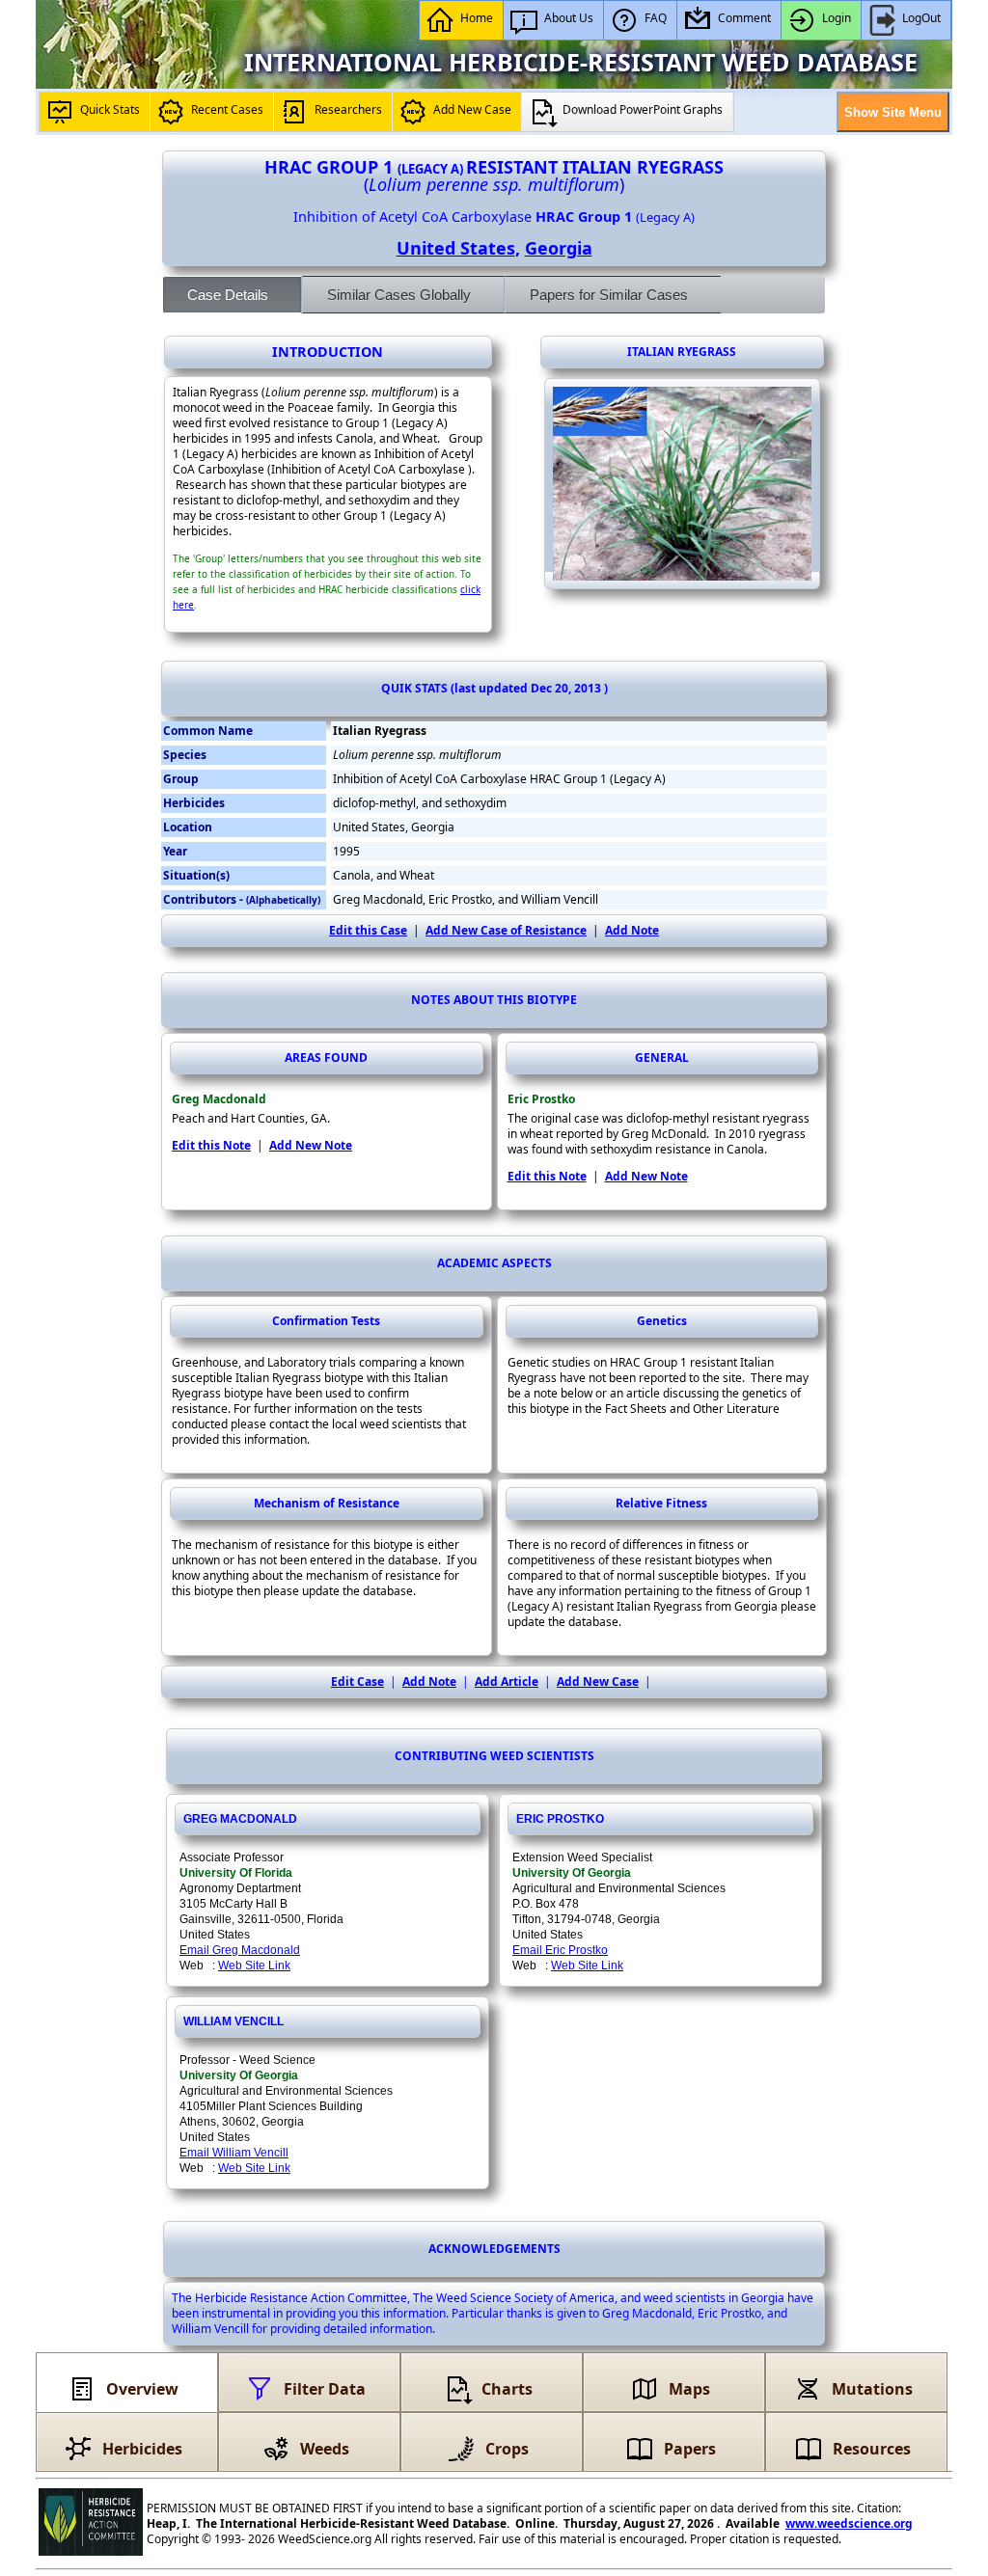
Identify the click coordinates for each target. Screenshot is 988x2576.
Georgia (559, 248)
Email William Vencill (234, 2153)
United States (456, 248)
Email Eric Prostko (560, 1950)
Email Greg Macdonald (240, 1950)
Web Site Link (254, 1966)
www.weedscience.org (849, 2523)
